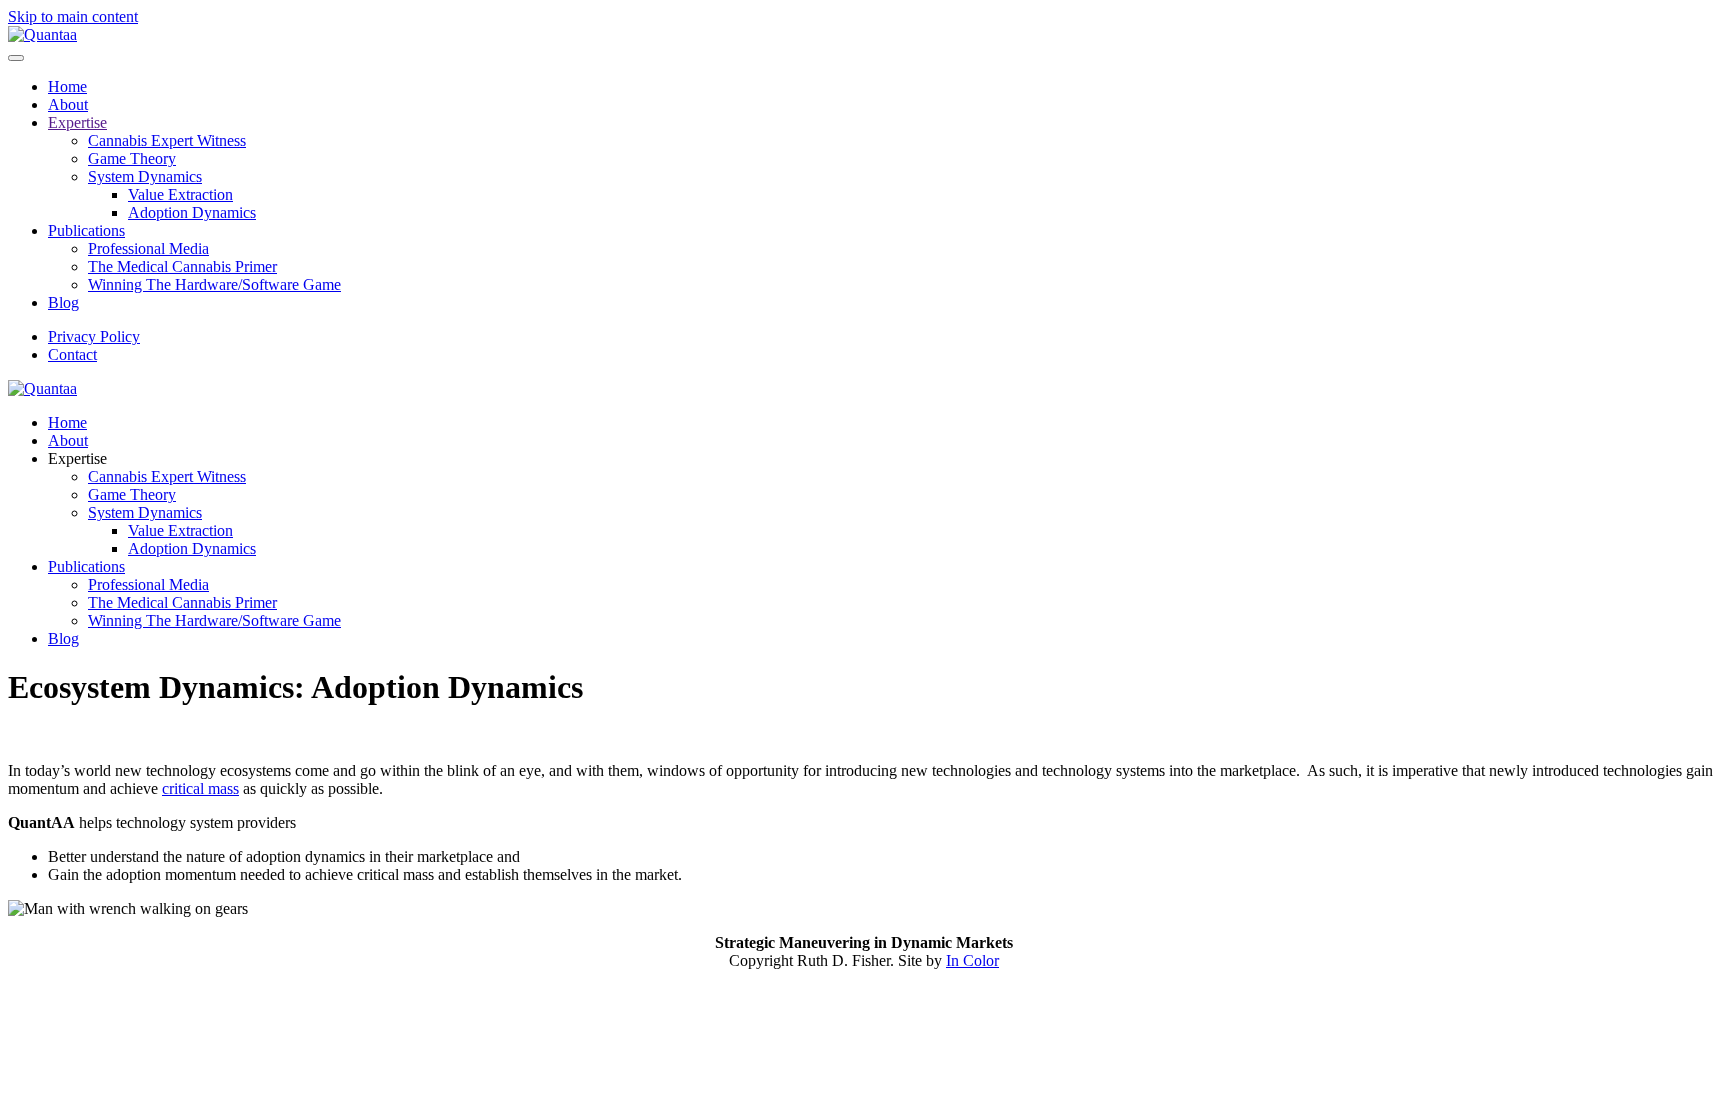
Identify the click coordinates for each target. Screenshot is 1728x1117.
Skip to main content (73, 16)
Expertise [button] (77, 458)
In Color (972, 960)
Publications (86, 230)
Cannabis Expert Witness (167, 140)
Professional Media (148, 248)
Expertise (77, 122)
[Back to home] (42, 34)
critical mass (200, 788)
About (68, 104)
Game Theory (132, 158)
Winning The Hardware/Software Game (214, 284)
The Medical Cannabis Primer (182, 266)
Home (67, 86)
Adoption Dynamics (192, 212)
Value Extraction (180, 194)
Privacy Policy (94, 336)
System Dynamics (145, 176)
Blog (63, 302)
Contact (72, 354)
